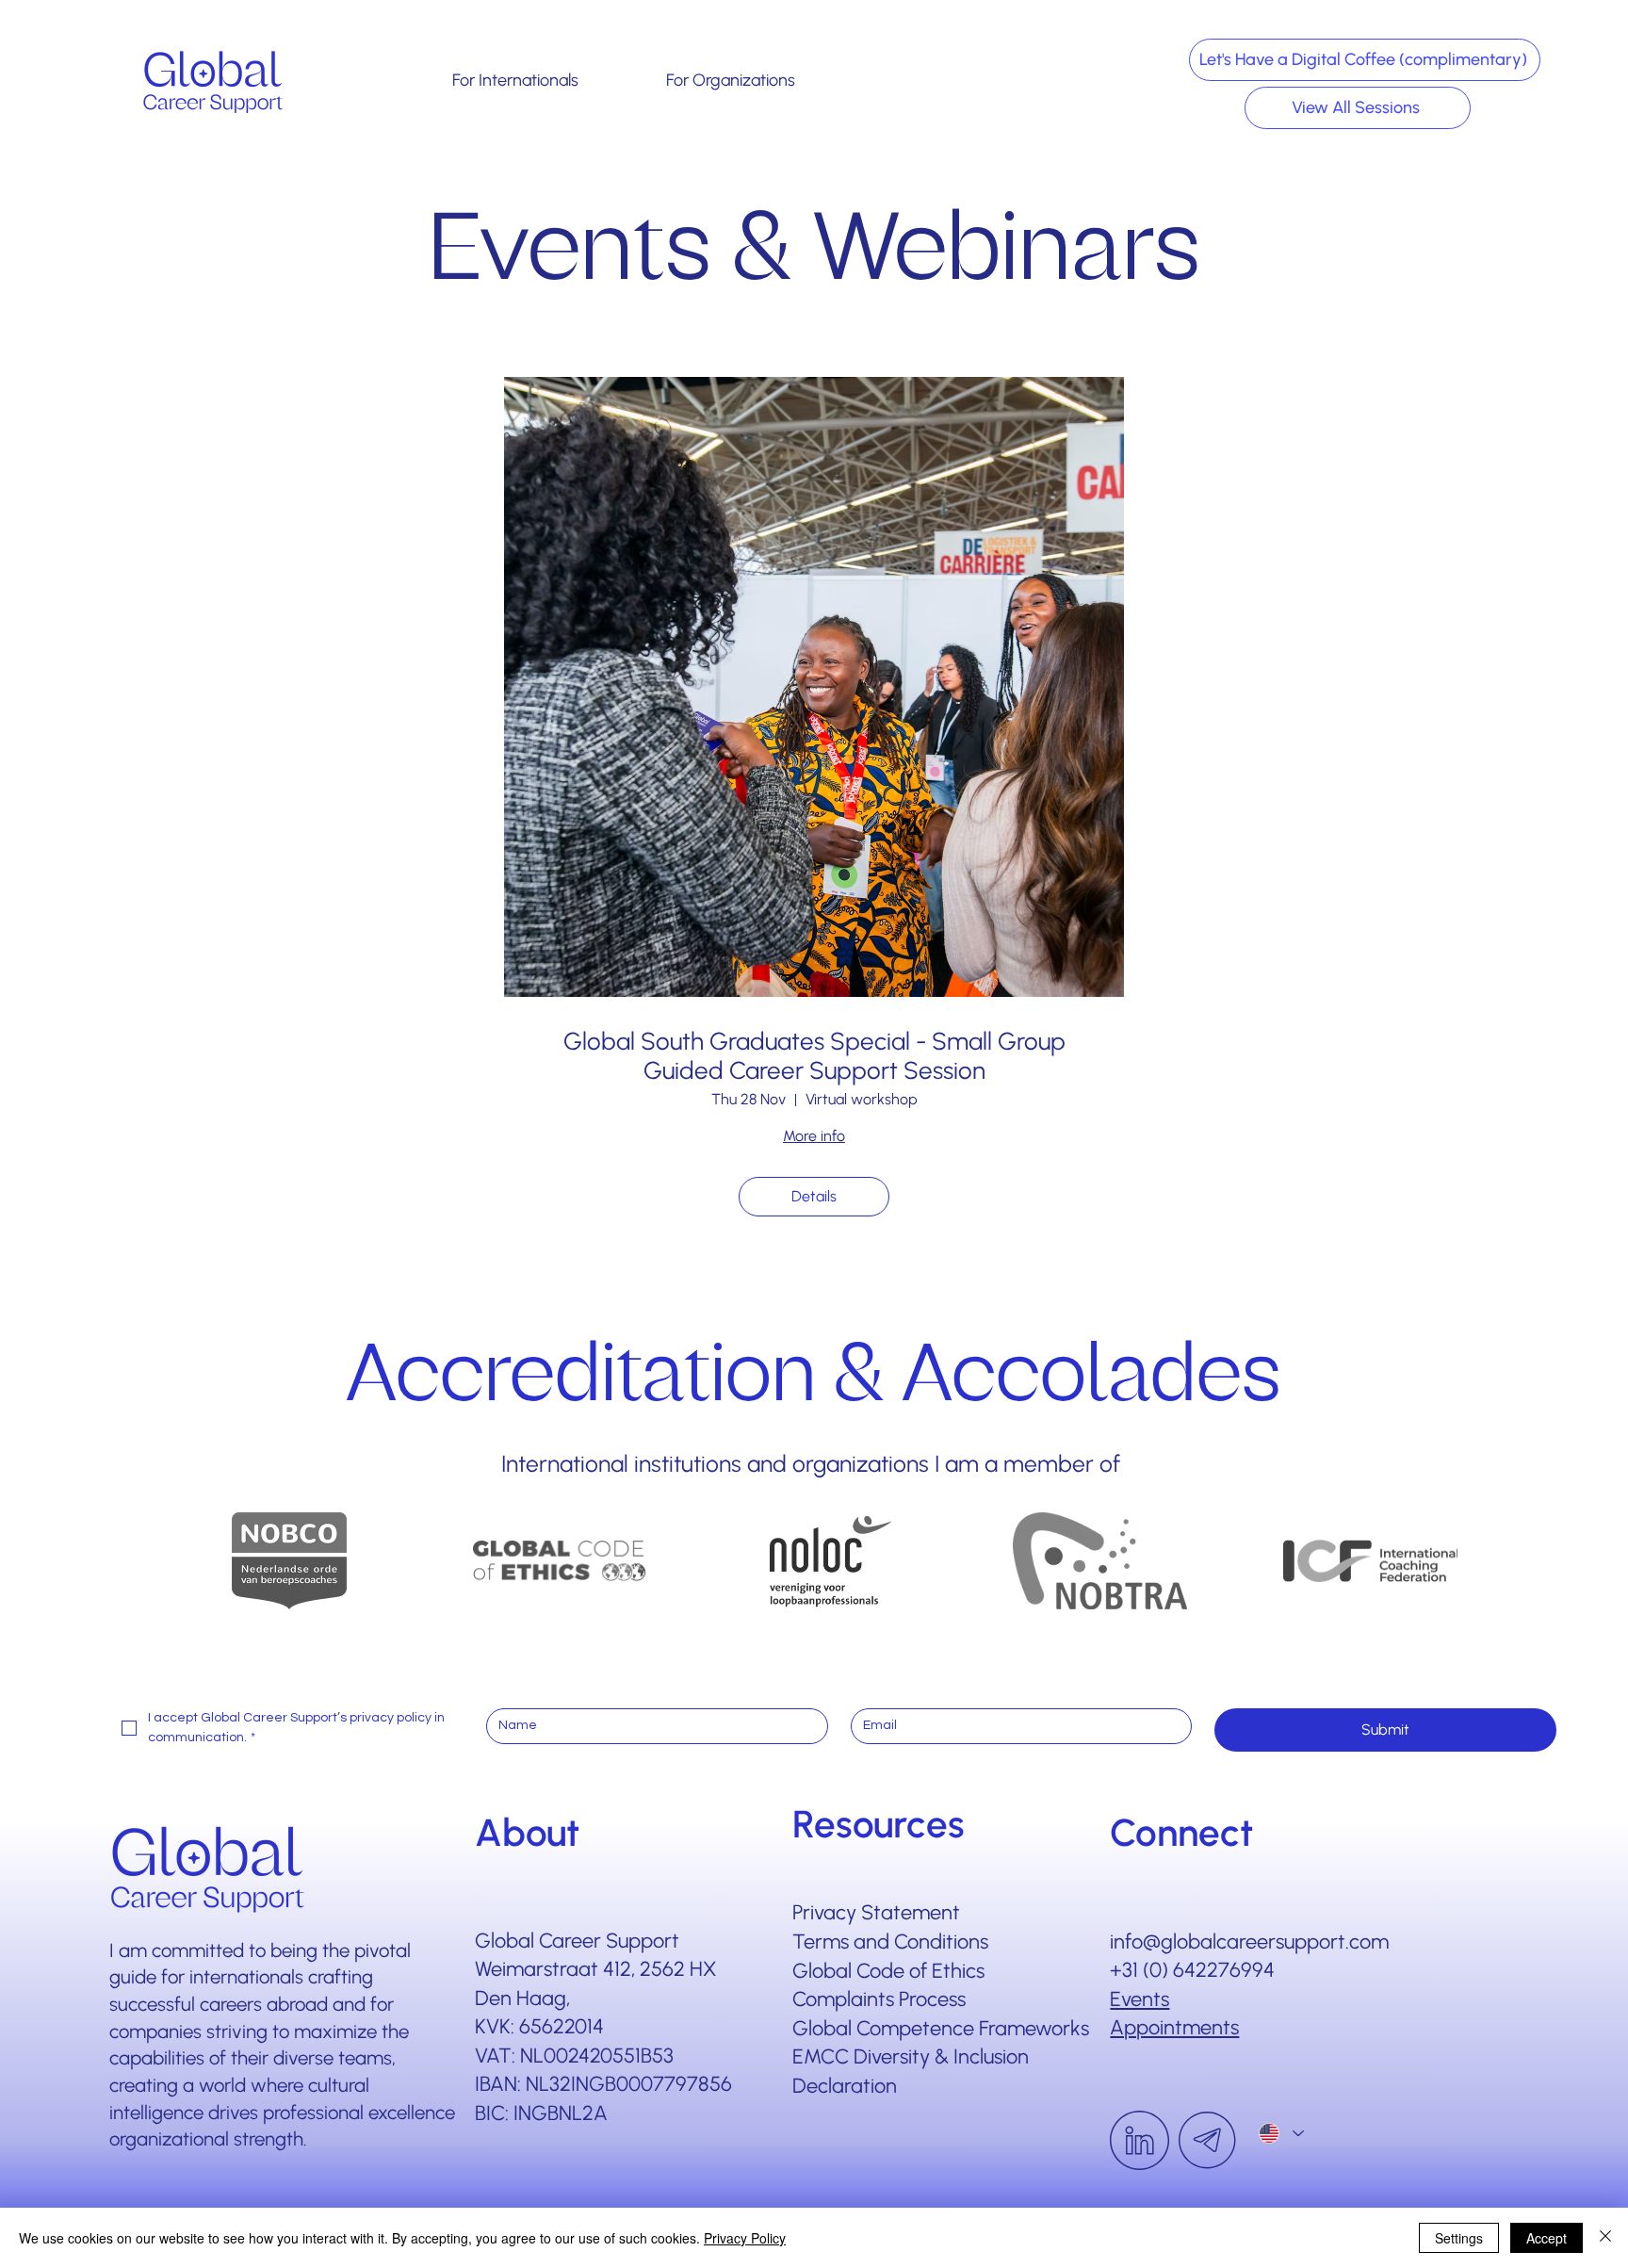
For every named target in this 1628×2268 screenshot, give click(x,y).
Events (1140, 1999)
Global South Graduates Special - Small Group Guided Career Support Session (814, 1056)
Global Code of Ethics (888, 1970)
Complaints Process (879, 1999)
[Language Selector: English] (1281, 2134)
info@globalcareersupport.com (1249, 1941)
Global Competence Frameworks (941, 2028)
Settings (1459, 2238)
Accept (1547, 2238)
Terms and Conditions (890, 1941)
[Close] (1605, 2238)
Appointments (1174, 2027)
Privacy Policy (745, 2238)
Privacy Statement (876, 1912)
